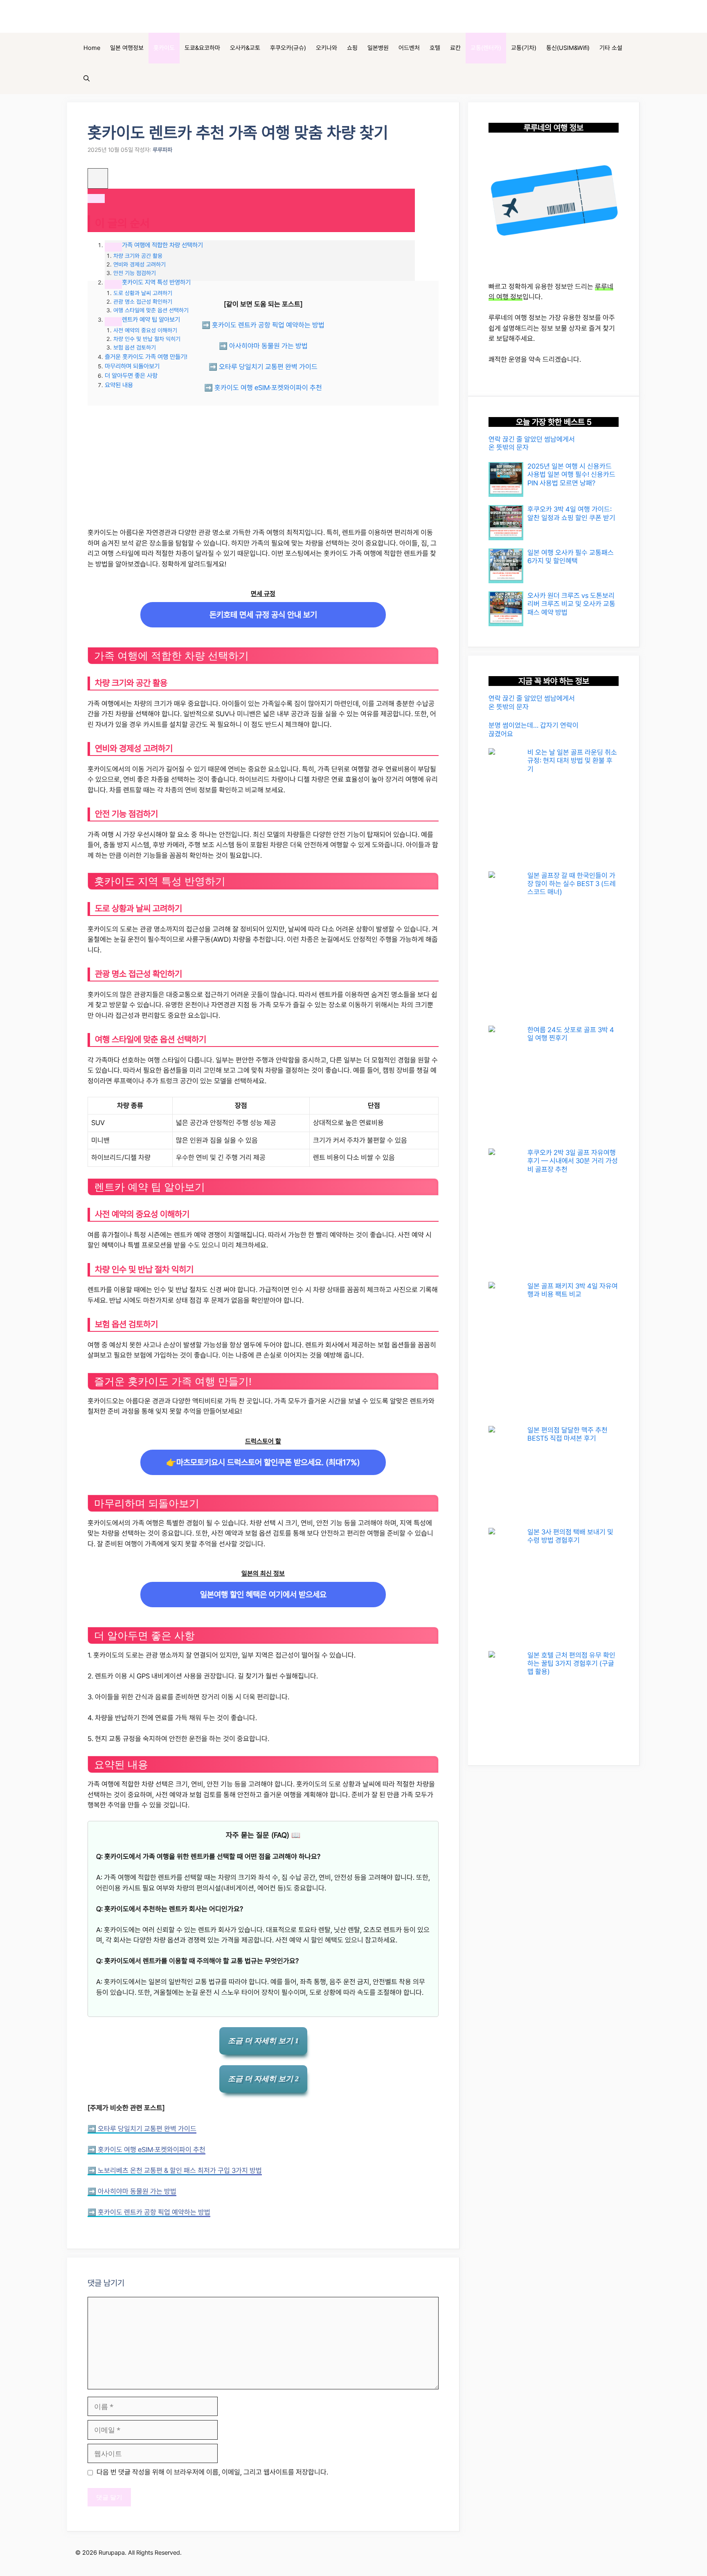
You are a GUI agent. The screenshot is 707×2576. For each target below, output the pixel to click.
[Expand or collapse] (96, 199)
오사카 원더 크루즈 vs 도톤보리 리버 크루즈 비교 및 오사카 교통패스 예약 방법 (571, 604)
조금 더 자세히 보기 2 (263, 2079)
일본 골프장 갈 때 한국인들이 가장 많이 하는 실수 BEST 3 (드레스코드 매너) (572, 884)
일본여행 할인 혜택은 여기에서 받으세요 (263, 1595)
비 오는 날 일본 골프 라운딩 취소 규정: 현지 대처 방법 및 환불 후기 (572, 761)
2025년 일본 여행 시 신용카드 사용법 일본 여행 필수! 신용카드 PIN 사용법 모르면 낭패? (571, 475)
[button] (87, 79)
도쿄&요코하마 (202, 48)
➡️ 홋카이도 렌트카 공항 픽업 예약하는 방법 (263, 325)
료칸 (455, 48)
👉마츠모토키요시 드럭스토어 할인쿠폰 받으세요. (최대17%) (263, 1462)
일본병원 (378, 48)
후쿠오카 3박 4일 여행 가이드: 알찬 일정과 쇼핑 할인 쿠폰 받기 (572, 513)
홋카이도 (164, 48)
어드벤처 (409, 48)
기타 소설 (611, 48)
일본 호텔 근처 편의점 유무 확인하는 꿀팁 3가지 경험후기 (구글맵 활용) (571, 1664)
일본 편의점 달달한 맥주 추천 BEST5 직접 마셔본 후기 (567, 1434)
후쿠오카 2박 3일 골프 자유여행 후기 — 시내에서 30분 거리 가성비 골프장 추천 (573, 1161)
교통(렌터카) (486, 48)
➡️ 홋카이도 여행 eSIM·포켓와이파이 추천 (263, 388)
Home (92, 48)
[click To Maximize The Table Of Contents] (98, 178)
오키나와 (326, 48)
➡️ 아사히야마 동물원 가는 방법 (263, 346)
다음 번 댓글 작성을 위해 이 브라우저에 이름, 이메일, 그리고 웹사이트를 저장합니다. (212, 2472)
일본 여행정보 (127, 48)
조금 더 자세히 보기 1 (263, 2041)
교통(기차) (524, 48)
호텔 (435, 48)
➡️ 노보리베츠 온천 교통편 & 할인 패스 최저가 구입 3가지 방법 (175, 2170)
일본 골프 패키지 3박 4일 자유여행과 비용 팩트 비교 (573, 1290)
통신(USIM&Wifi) (568, 48)
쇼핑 (352, 48)
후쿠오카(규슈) (288, 48)
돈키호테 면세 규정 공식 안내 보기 (263, 615)
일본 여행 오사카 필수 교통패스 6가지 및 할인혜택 (571, 557)
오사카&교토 (245, 48)
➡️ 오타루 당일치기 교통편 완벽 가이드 (263, 367)
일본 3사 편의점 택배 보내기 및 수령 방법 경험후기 (570, 1536)
